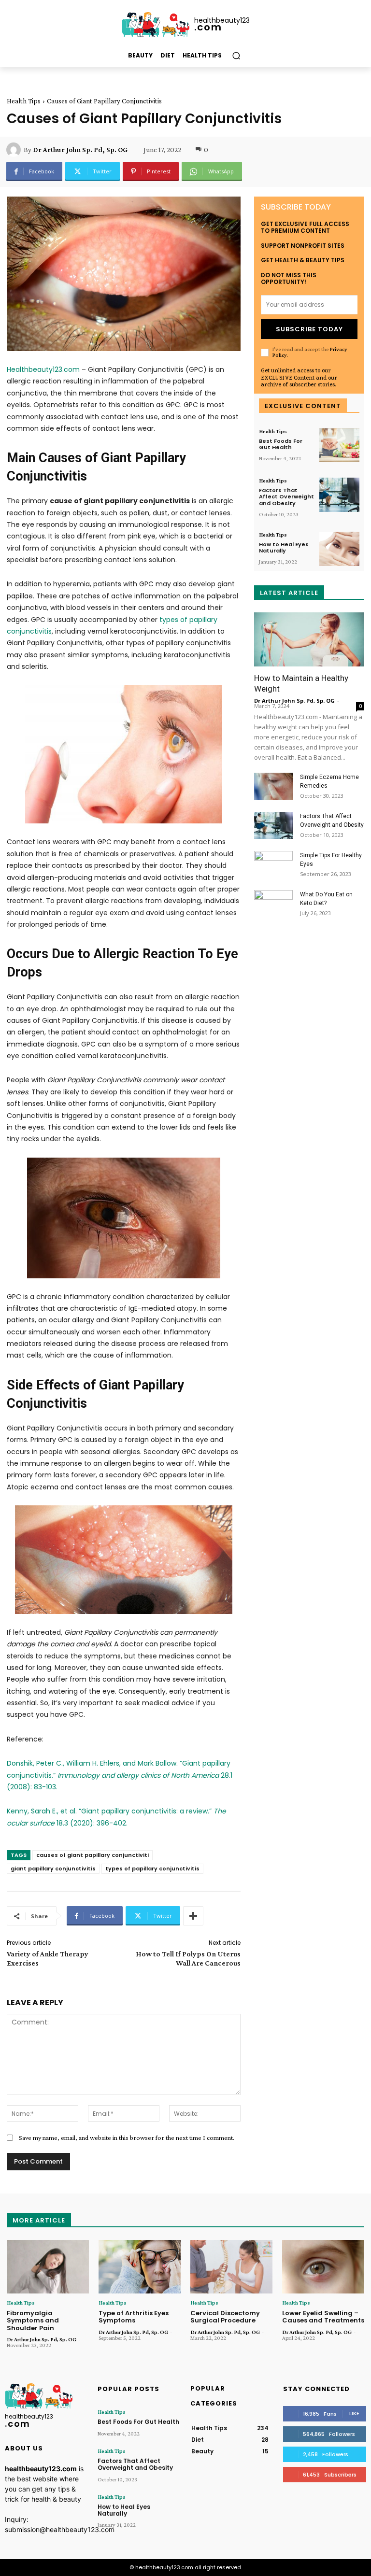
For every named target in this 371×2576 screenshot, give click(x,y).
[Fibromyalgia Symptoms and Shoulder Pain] (48, 2267)
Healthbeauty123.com (43, 369)
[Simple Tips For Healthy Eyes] (273, 864)
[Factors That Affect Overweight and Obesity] (339, 495)
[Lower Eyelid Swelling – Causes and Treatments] (323, 2267)
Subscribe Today (309, 329)
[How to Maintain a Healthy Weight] (309, 640)
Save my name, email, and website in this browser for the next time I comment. (127, 2137)
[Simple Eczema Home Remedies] (273, 786)
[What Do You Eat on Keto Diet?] (273, 904)
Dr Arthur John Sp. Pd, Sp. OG (80, 150)
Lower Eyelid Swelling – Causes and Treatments (323, 2317)
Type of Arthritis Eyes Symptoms (134, 2317)
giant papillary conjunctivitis (53, 1868)
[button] (236, 56)
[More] (193, 1916)
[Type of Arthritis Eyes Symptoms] (140, 2267)
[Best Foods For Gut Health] (339, 446)
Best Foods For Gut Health (281, 444)
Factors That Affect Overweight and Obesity (286, 496)
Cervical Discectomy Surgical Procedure (225, 2317)
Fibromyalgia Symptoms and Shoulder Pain (33, 2321)
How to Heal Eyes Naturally (284, 547)
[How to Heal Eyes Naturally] (339, 549)
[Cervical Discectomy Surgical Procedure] (231, 2267)
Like (354, 2413)
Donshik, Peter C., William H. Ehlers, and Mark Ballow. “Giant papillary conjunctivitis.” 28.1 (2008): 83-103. (120, 1775)
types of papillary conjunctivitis (152, 1868)
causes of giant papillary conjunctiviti (93, 1855)
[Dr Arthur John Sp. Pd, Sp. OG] (15, 150)
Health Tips (24, 101)
